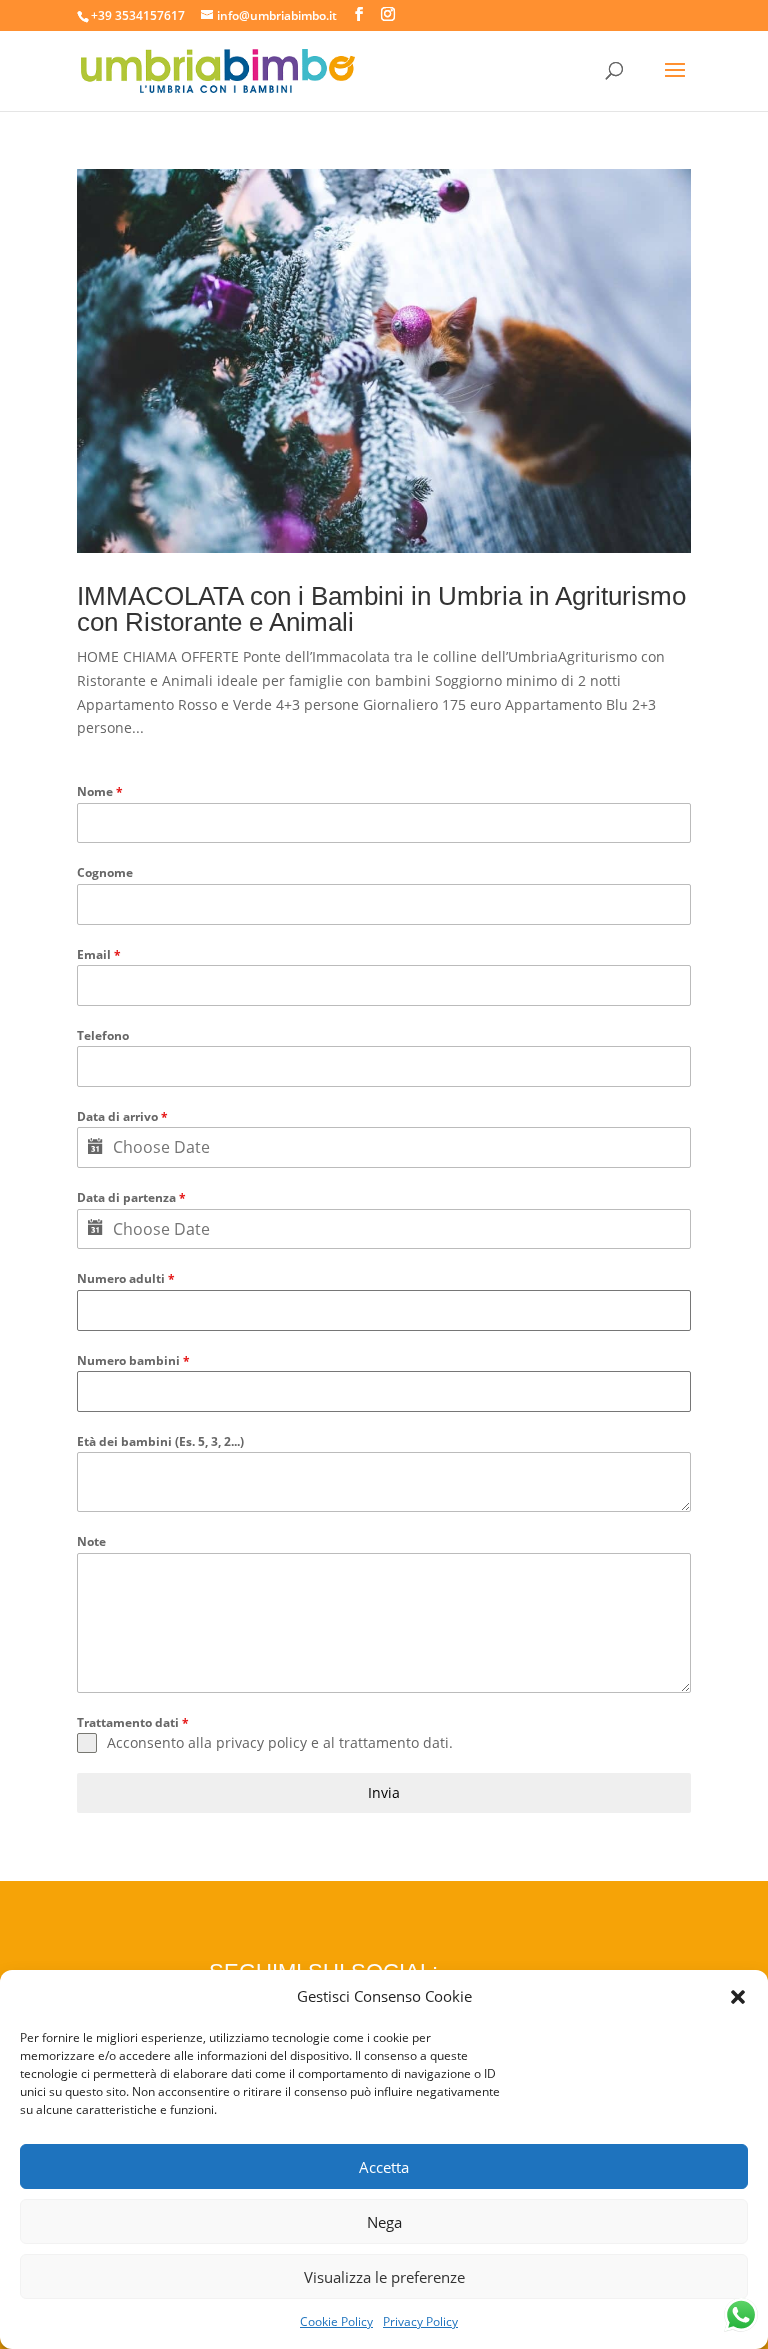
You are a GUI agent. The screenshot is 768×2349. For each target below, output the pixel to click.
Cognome (105, 872)
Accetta (384, 2167)
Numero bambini (133, 1360)
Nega (384, 2222)
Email (99, 954)
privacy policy (261, 1742)
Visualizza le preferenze (384, 2277)
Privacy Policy (420, 2321)
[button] (738, 1997)
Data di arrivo (122, 1116)
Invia (384, 1792)
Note (91, 1541)
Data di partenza (131, 1197)
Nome (100, 791)
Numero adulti (126, 1278)
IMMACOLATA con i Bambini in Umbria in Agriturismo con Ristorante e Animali (381, 609)
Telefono (103, 1035)
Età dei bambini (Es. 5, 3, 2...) (160, 1441)
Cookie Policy (336, 2321)
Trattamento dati (133, 1722)
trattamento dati (394, 1742)
